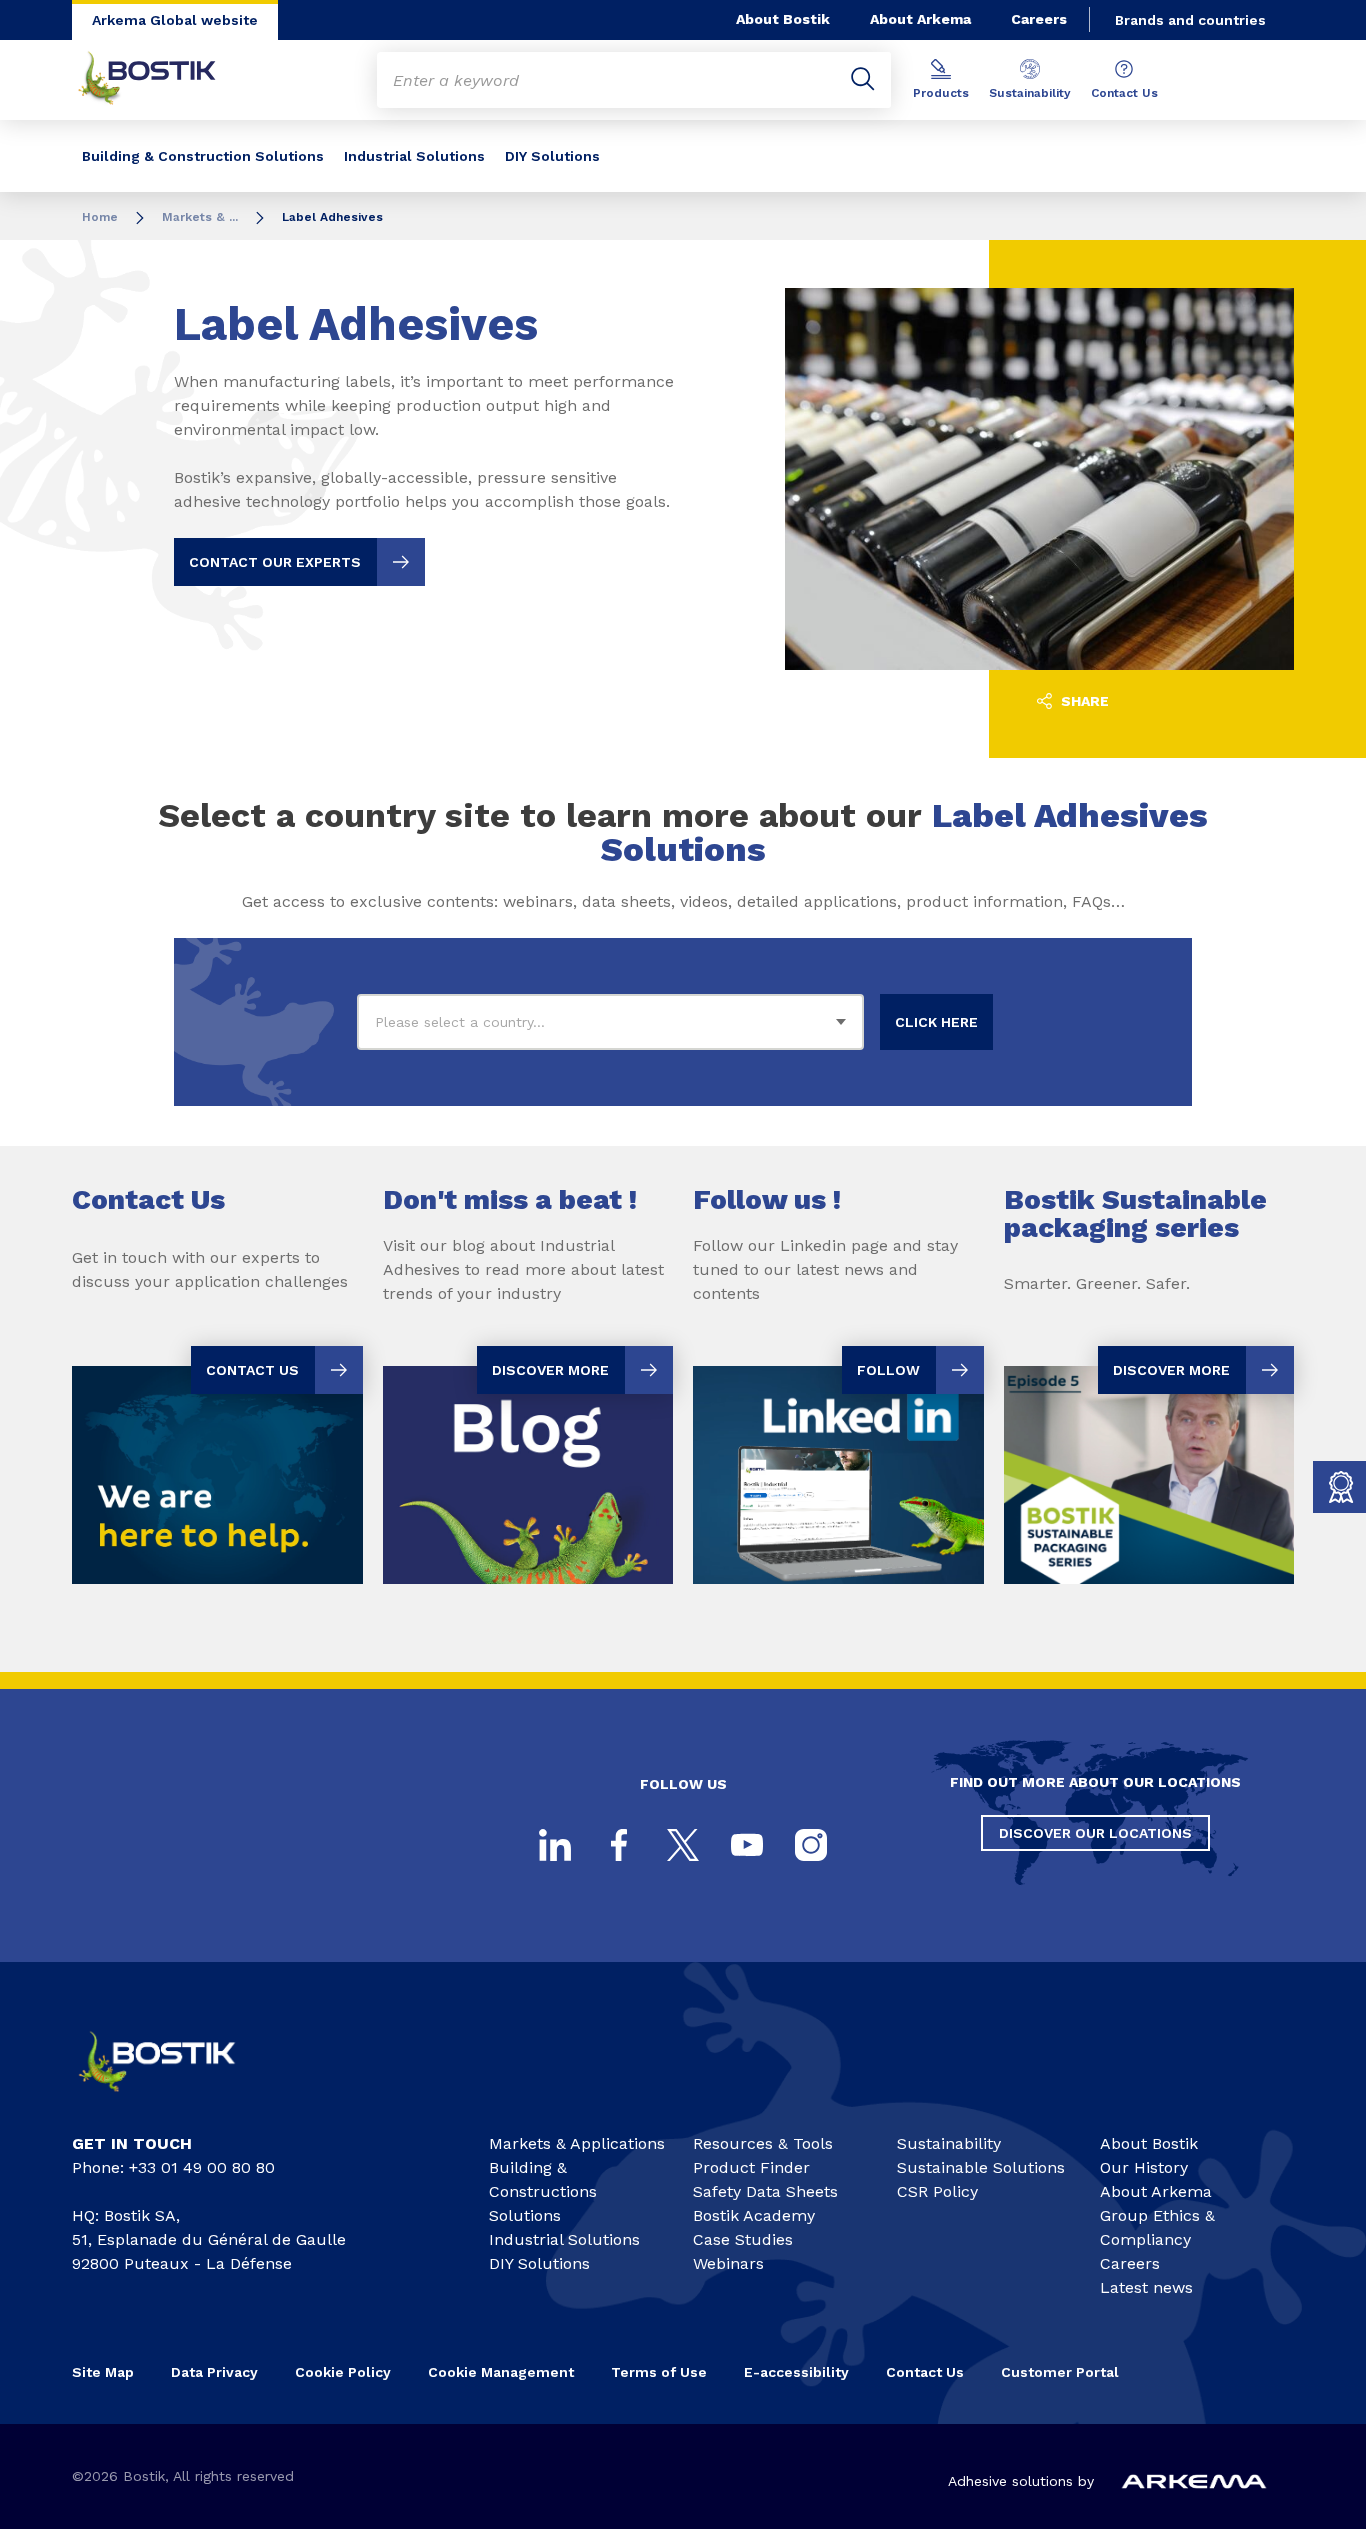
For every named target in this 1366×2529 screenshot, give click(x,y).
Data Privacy (214, 2372)
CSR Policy (937, 2191)
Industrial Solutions (414, 156)
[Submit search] (863, 80)
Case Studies (743, 2239)
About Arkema (920, 19)
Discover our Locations (1095, 1833)
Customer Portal (1062, 2372)
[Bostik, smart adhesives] (174, 2099)
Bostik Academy (754, 2215)
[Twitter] (683, 1845)
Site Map (103, 2372)
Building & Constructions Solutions (543, 2191)
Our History (1144, 2167)
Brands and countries (1190, 20)
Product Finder (751, 2167)
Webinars (728, 2263)
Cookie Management (501, 2372)
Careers (1039, 19)
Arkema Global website (175, 20)
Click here (936, 1022)
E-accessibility (796, 2372)
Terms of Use (659, 2372)
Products (941, 93)
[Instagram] (811, 1845)
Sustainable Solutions (981, 2167)
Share (1083, 701)
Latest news (1146, 2287)
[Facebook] (619, 1845)
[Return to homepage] (162, 80)
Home (100, 217)
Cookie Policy (343, 2372)
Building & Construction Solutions (203, 156)
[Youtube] (747, 1845)
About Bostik (783, 19)
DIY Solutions (552, 156)
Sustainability (1030, 93)
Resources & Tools (763, 2143)
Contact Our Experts (275, 562)
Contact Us (1124, 93)
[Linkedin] (555, 1845)
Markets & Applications (577, 2143)
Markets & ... (200, 217)
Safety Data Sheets (765, 2191)
